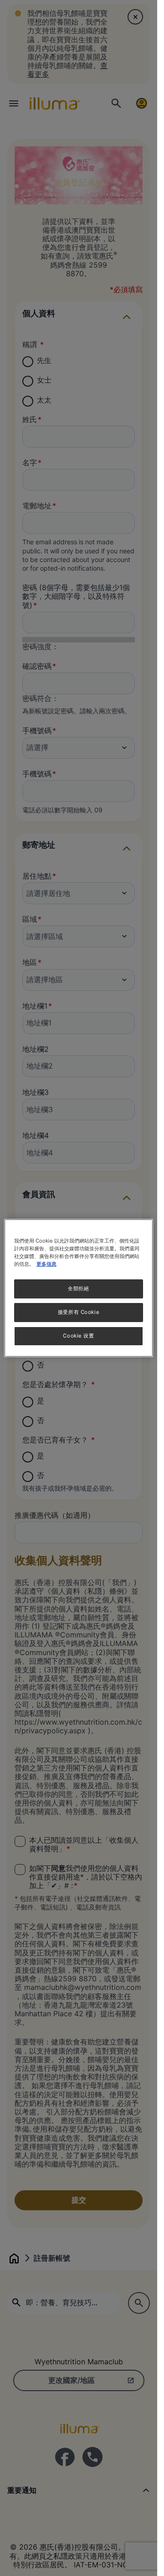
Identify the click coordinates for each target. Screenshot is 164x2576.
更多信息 (46, 1264)
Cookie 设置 (78, 1336)
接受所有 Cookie (79, 1312)
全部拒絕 (78, 1288)
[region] (79, 1288)
